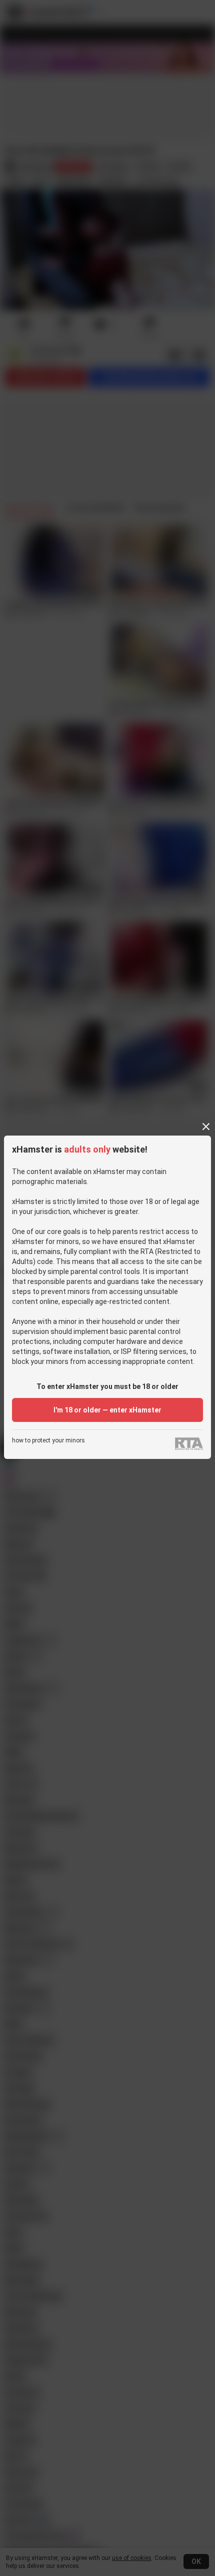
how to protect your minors (48, 1441)
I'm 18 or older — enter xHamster (107, 1410)
